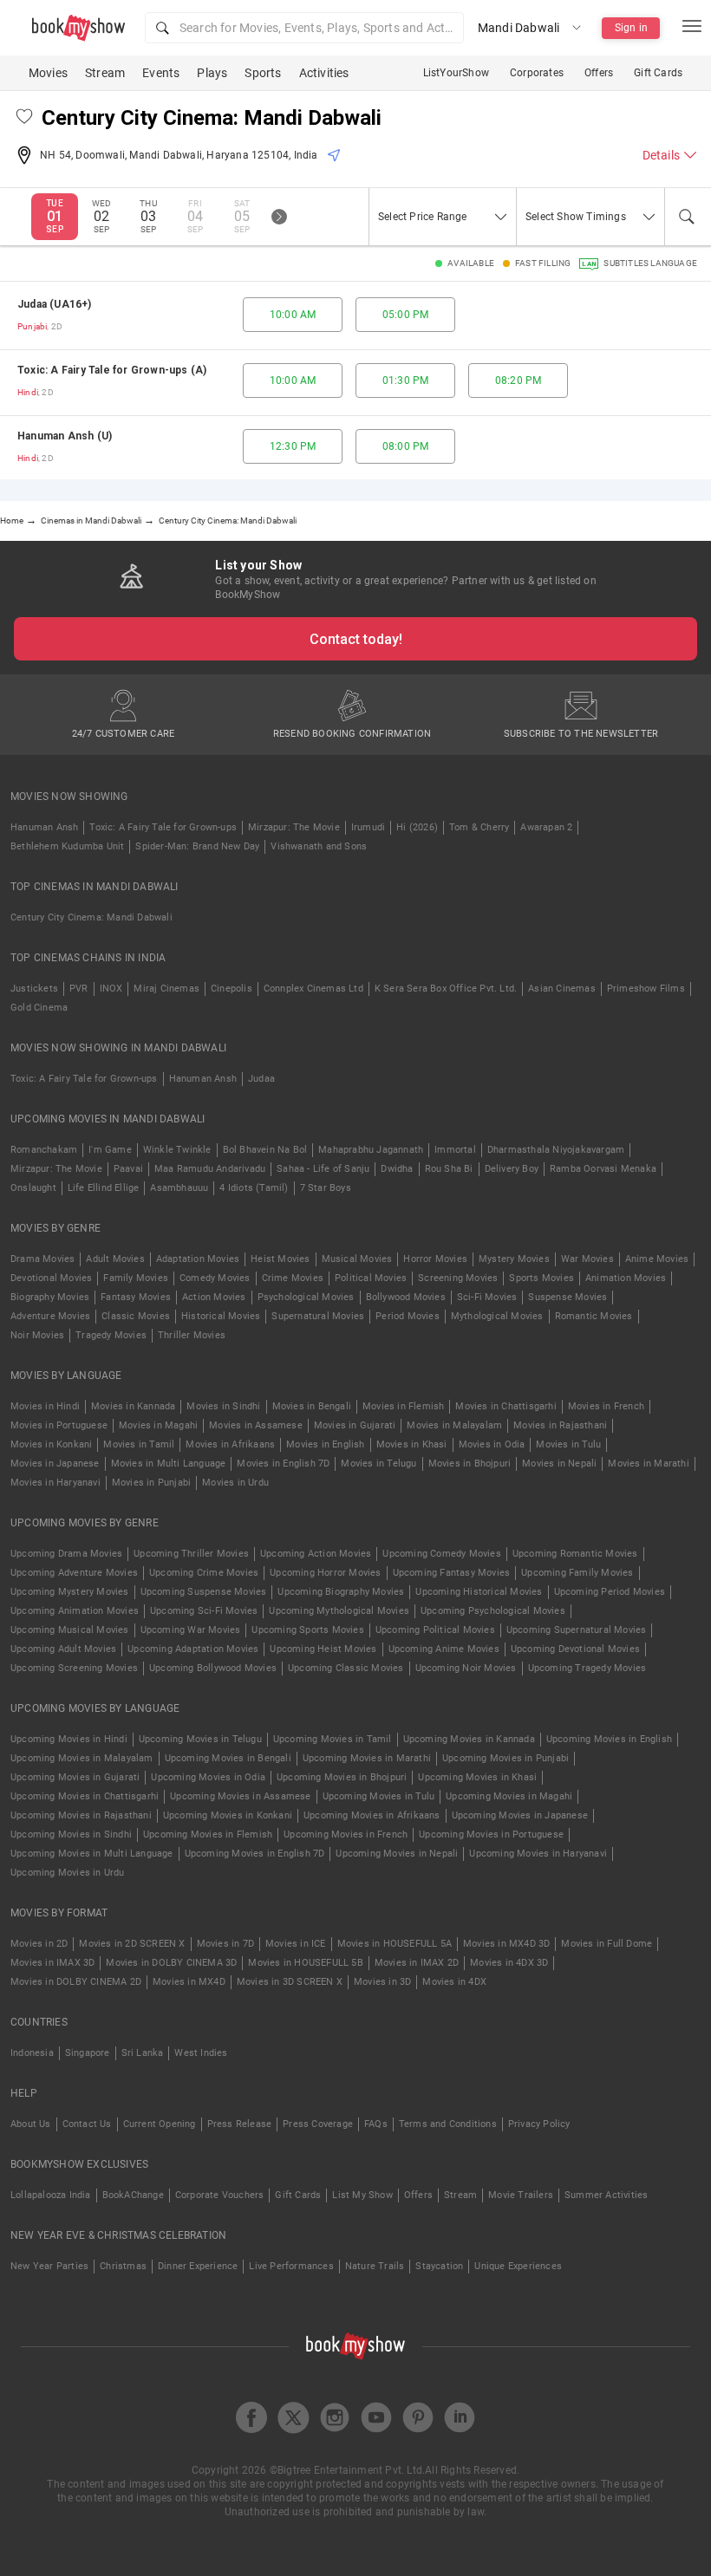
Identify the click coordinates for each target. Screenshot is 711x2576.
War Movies (587, 1259)
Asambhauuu (179, 1188)
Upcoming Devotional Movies (575, 1649)
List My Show (362, 2195)
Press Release (240, 2124)
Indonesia (32, 2053)
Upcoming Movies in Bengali (228, 1758)
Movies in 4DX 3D (509, 1963)
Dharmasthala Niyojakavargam (556, 1150)
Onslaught (33, 1188)
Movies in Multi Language (169, 1464)
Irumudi (368, 827)
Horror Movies (435, 1259)
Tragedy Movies (111, 1335)
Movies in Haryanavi (55, 1483)
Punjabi (32, 326)
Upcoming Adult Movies (63, 1649)
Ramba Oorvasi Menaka (603, 1169)
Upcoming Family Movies (577, 1573)
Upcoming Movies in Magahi (509, 1796)
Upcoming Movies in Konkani (228, 1815)
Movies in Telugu (378, 1464)
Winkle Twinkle (177, 1150)
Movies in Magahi (158, 1425)
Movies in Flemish (403, 1406)
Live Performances (291, 2266)
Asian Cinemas (562, 989)
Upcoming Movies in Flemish (208, 1834)
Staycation (439, 2266)
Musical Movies (357, 1259)
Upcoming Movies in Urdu (68, 1873)
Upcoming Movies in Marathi (367, 1758)
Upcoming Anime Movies (444, 1649)
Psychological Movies (306, 1297)
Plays (212, 73)
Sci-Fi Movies (487, 1297)
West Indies (201, 2053)
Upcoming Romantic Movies (575, 1554)
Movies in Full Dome (607, 1944)
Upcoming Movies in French (346, 1834)
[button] (304, 28)
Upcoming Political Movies (435, 1630)
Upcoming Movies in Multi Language (92, 1854)
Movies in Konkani (51, 1444)
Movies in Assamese (256, 1425)
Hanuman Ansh (44, 827)
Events (161, 73)
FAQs (376, 2124)
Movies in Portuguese (59, 1425)
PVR (79, 989)
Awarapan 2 (546, 827)
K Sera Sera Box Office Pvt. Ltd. (446, 989)
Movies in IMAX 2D (417, 1963)
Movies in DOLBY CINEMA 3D (171, 1963)
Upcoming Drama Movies (66, 1554)
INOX (111, 989)
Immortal (455, 1150)
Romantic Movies (594, 1316)
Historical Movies (221, 1316)
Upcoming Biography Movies (341, 1592)
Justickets (34, 989)
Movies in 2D (39, 1944)
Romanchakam (44, 1150)
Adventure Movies (50, 1316)
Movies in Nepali (559, 1464)
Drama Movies (42, 1259)
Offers (599, 73)
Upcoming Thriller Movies (191, 1554)
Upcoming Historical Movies (479, 1592)
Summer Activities (606, 2195)
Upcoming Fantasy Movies (452, 1573)
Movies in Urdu (235, 1483)
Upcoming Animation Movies (75, 1611)
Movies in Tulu (568, 1444)
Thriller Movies (192, 1335)
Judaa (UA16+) (55, 304)
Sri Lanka (143, 2053)
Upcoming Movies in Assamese (240, 1796)
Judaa (261, 1079)
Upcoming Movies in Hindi (69, 1739)
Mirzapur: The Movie (294, 827)
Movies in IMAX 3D (52, 1963)
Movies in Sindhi (223, 1406)
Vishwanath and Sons (319, 846)
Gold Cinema (39, 1008)
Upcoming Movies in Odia (208, 1777)
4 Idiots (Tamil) (254, 1188)
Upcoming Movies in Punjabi (506, 1758)
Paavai (128, 1169)
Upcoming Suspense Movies (204, 1592)
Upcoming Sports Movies (307, 1630)
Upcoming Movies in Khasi (477, 1777)
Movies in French (606, 1406)
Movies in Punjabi (151, 1483)
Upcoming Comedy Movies (441, 1554)
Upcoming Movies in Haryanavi (538, 1854)
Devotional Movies (51, 1278)
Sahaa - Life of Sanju (323, 1169)
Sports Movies (541, 1278)
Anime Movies (657, 1259)
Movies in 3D (382, 1982)
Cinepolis (232, 989)
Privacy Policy (539, 2124)
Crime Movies (293, 1278)
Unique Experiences (518, 2266)
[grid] (355, 381)
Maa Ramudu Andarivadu (210, 1169)
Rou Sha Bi (449, 1169)
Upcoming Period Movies (610, 1592)
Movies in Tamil (139, 1444)
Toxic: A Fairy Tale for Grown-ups (163, 827)
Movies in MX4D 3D (506, 1944)
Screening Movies (458, 1278)
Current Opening (160, 2124)
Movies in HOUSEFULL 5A (395, 1944)
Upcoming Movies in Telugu (200, 1739)
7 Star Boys (326, 1188)
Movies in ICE (296, 1944)
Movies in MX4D (189, 1982)
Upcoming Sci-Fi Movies (204, 1611)
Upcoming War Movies (191, 1630)
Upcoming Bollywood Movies (213, 1668)
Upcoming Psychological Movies (493, 1611)
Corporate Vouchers (220, 2195)
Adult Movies (115, 1259)
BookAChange (133, 2195)
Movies (48, 73)
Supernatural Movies (318, 1316)
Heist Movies (280, 1259)
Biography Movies (50, 1297)
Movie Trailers (521, 2195)
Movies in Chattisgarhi (506, 1406)
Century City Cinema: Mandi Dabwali (91, 917)
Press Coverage (318, 2124)
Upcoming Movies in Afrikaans (372, 1815)
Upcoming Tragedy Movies (587, 1668)
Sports (263, 73)
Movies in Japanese (55, 1464)
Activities (324, 73)
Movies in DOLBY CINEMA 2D (76, 1982)
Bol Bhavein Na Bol (265, 1150)
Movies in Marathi (648, 1464)
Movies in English (325, 1444)
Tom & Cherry (479, 827)
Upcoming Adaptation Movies (193, 1649)
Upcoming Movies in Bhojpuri (342, 1777)
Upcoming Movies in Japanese (520, 1815)
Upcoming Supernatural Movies (577, 1630)
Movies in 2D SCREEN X (132, 1944)
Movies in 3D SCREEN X (290, 1982)
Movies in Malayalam (454, 1425)
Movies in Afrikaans (230, 1444)
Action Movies (214, 1297)
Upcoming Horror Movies (325, 1573)
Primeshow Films (646, 989)
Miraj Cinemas (166, 989)
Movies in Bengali (312, 1406)
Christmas (123, 2266)
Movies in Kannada (133, 1406)
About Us (31, 2124)
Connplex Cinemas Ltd (313, 989)
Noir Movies (37, 1335)
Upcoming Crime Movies (204, 1573)
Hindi (28, 392)
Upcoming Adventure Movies (74, 1573)
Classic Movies (136, 1316)
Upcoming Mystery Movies (70, 1592)
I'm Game (110, 1150)
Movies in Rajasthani (560, 1425)
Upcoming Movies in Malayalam (82, 1758)
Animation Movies (626, 1278)
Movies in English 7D (283, 1464)
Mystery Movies (514, 1259)
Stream (105, 73)
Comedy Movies (215, 1278)
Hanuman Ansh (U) (65, 436)
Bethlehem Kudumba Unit (67, 846)
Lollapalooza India (51, 2195)
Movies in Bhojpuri (470, 1464)
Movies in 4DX (454, 1982)
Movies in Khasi (412, 1444)
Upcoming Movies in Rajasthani (81, 1815)
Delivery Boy (512, 1169)
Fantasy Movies (136, 1297)
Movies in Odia (492, 1444)
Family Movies (136, 1278)
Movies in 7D (225, 1944)
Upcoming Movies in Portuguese (491, 1834)
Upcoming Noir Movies (466, 1668)
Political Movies (371, 1278)
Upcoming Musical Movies (70, 1630)
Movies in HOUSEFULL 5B (305, 1963)
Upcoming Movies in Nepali (397, 1854)
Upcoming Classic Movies (346, 1668)
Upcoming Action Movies (316, 1554)
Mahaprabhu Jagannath (371, 1150)
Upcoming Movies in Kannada (469, 1739)
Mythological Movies (497, 1316)
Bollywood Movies (406, 1297)
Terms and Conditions (448, 2124)
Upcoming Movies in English (609, 1739)
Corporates (537, 73)
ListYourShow (456, 73)
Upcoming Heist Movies (323, 1649)
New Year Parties (49, 2266)
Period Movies (408, 1316)
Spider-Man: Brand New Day (197, 846)
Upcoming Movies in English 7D (255, 1854)
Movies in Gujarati (355, 1425)
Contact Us (87, 2124)
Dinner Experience (198, 2266)
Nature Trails (375, 2266)
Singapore (88, 2053)
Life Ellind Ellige (104, 1188)
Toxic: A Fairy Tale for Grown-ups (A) (112, 370)
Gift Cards (658, 73)
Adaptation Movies (198, 1259)
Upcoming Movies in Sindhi (71, 1834)
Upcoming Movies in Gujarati (75, 1777)
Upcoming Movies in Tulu (379, 1796)
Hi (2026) (417, 827)
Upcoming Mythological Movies (339, 1611)
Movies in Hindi (45, 1406)
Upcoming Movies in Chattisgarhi (85, 1796)
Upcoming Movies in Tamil (333, 1739)
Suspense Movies (567, 1297)
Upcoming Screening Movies (74, 1668)
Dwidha (397, 1169)
